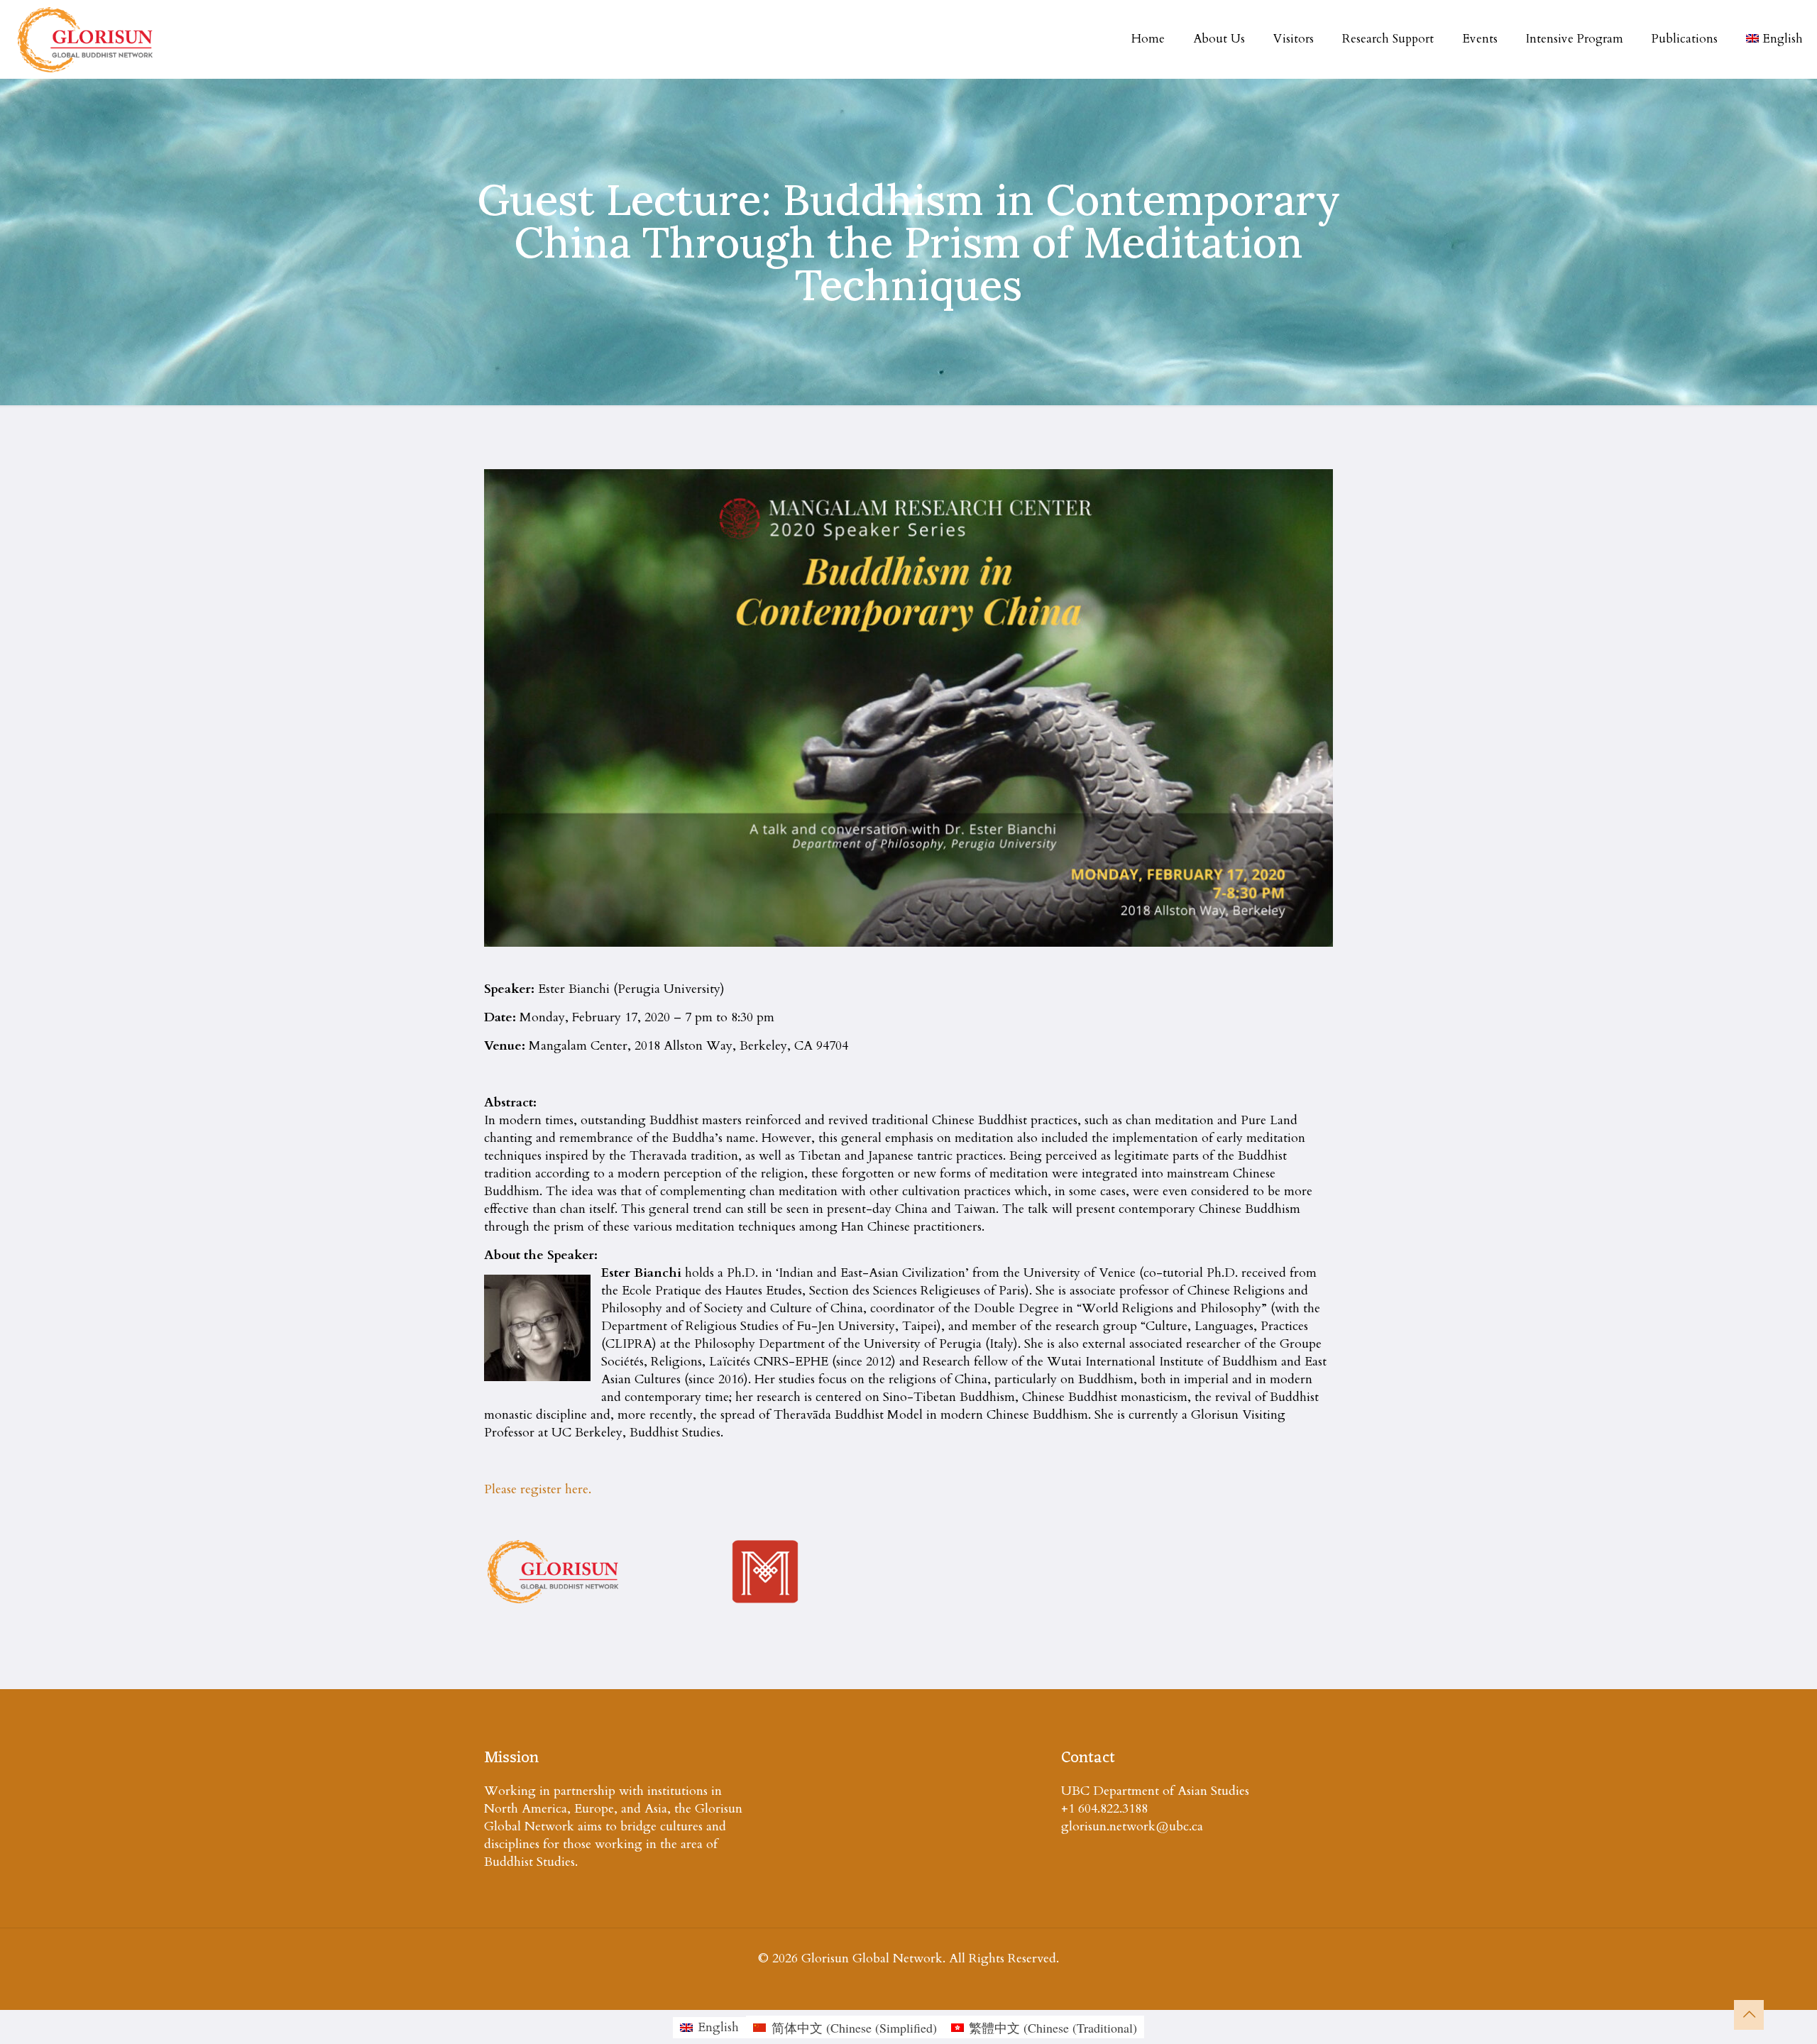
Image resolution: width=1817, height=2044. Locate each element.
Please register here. (538, 1489)
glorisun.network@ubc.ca (1132, 1826)
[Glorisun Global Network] (86, 39)
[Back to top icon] (1749, 2015)
